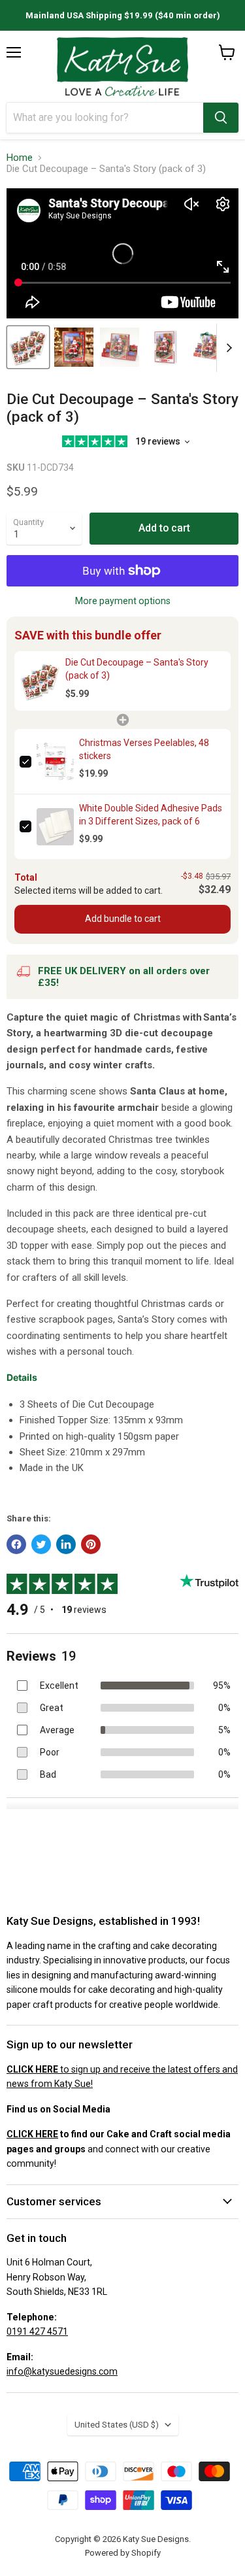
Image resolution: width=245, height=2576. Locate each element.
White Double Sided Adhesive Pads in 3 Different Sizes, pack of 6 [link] (151, 815)
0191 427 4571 (37, 2331)
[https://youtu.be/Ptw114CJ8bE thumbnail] (28, 347)
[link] (40, 681)
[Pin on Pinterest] (91, 1544)
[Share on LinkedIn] (66, 1544)
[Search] (221, 118)
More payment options (123, 601)
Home (20, 158)
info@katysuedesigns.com (62, 2371)
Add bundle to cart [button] (123, 919)
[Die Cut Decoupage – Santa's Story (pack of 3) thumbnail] (74, 347)
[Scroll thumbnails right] (227, 348)
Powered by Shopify (123, 2553)
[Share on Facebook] (16, 1544)
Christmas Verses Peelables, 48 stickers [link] (144, 749)
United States (117, 2425)
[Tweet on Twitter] (41, 1544)
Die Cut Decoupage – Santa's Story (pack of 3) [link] (137, 669)
